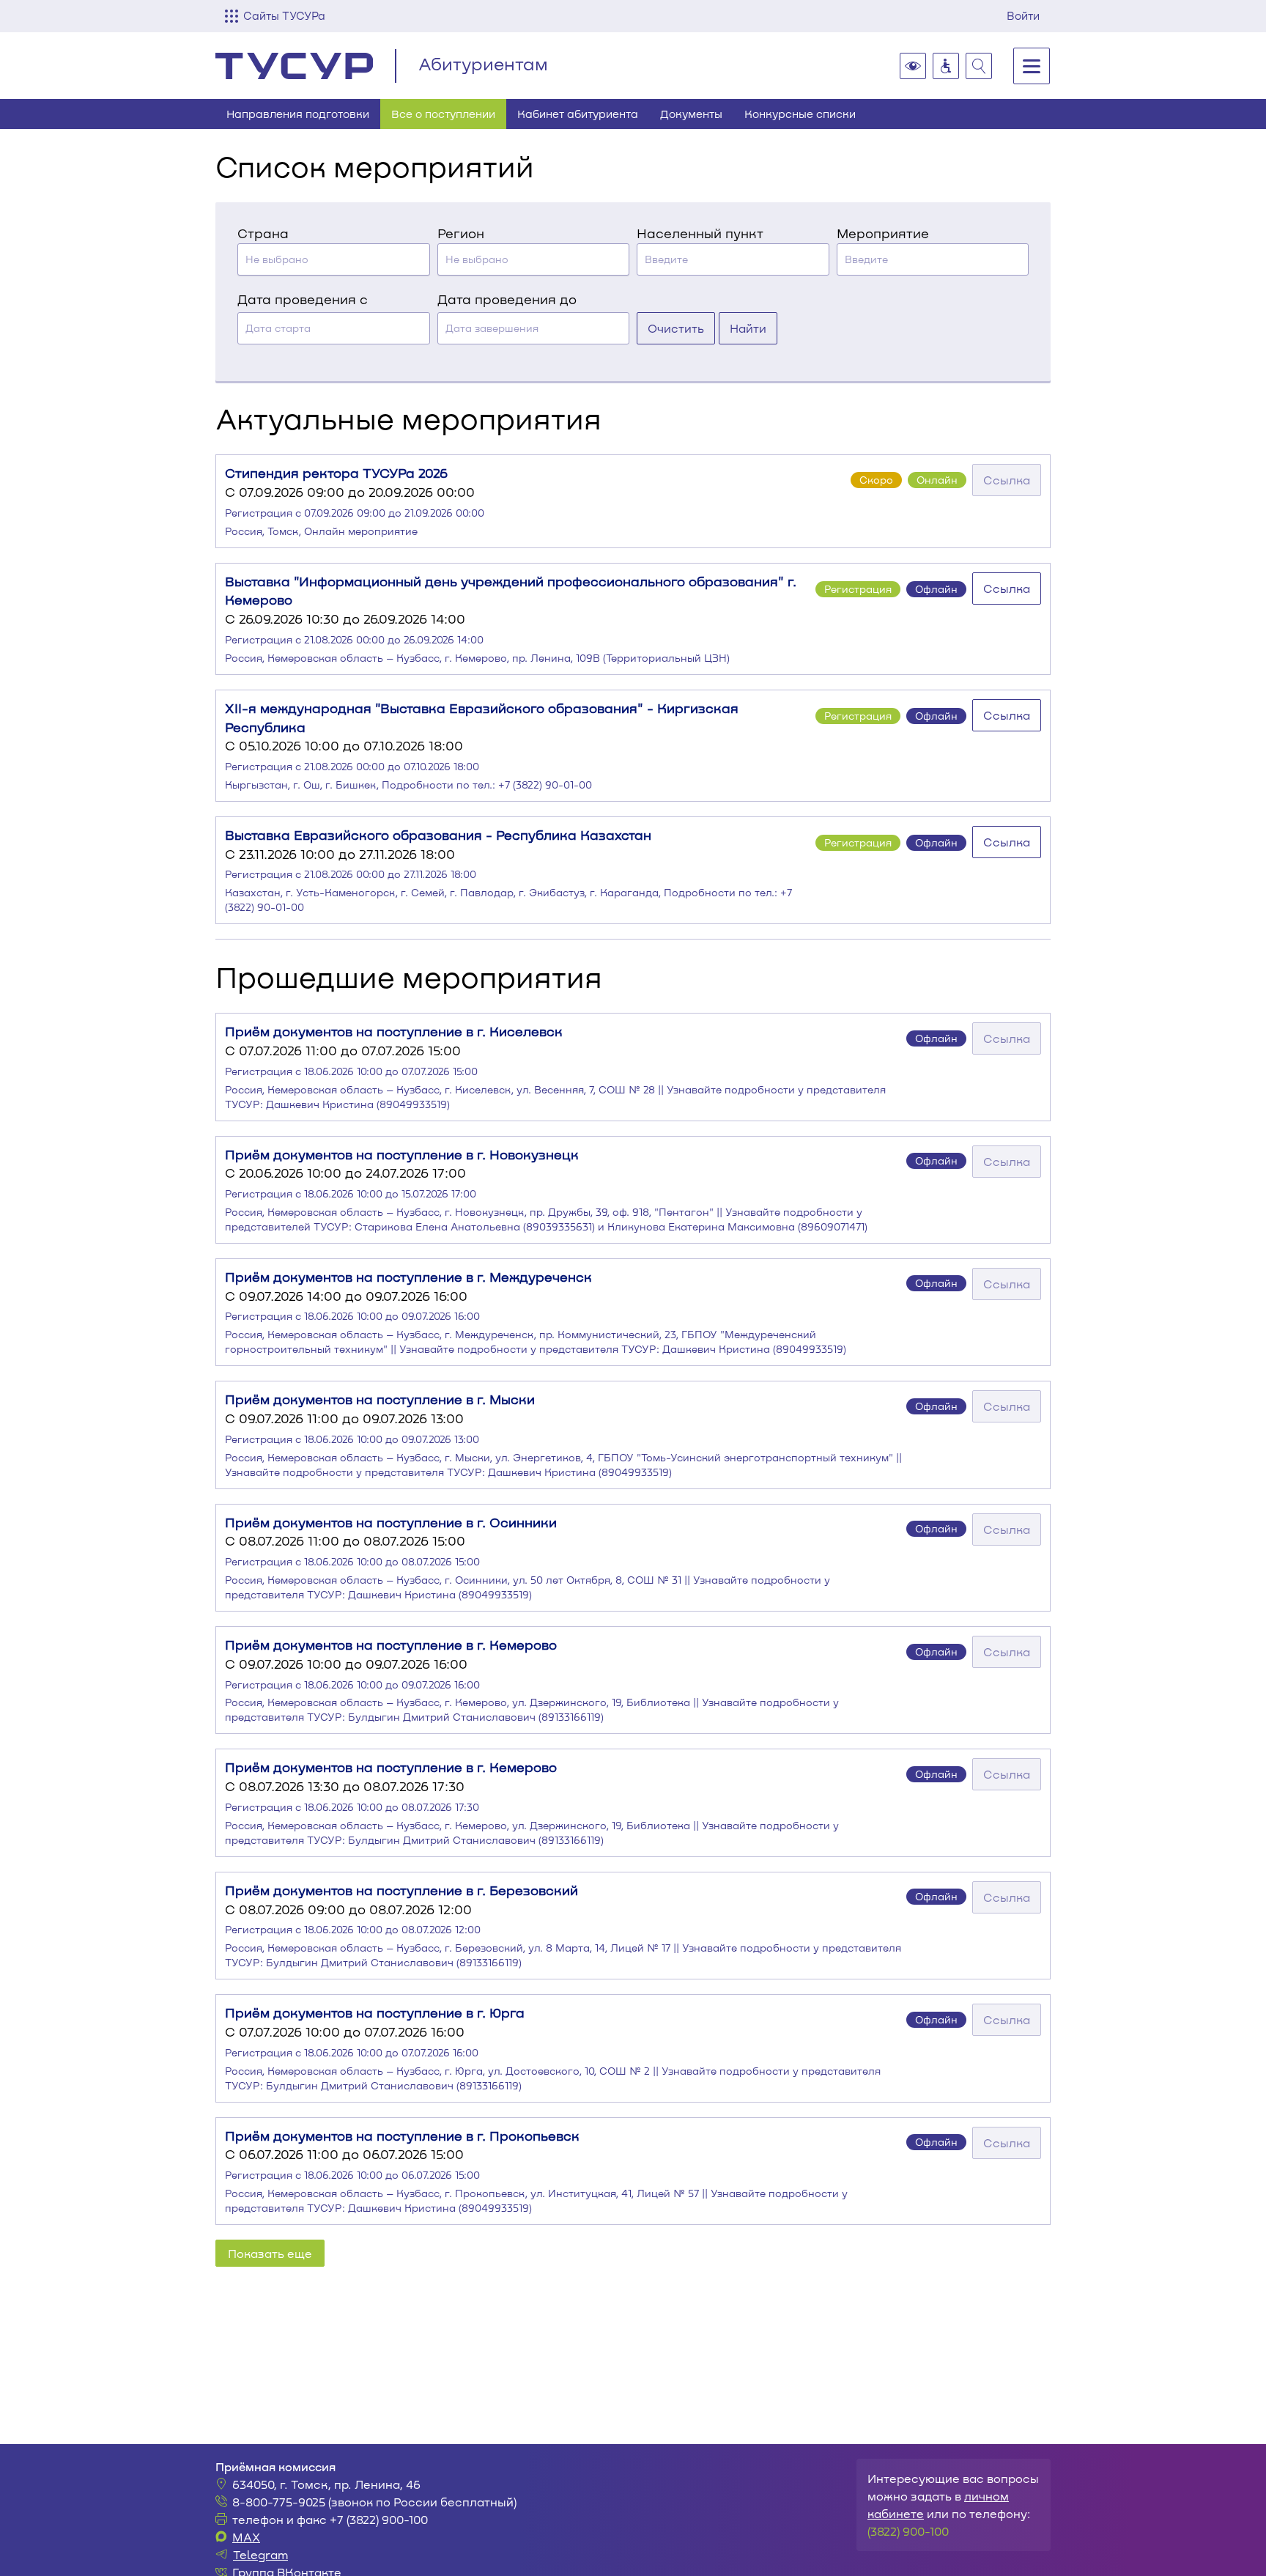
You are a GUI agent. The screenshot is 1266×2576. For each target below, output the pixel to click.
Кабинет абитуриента (578, 114)
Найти (748, 328)
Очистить (676, 328)
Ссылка (1007, 480)
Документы (691, 114)
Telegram (260, 2554)
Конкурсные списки (800, 114)
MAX (246, 2537)
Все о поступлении (443, 114)
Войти (1023, 15)
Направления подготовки (298, 114)
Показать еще (270, 2253)
